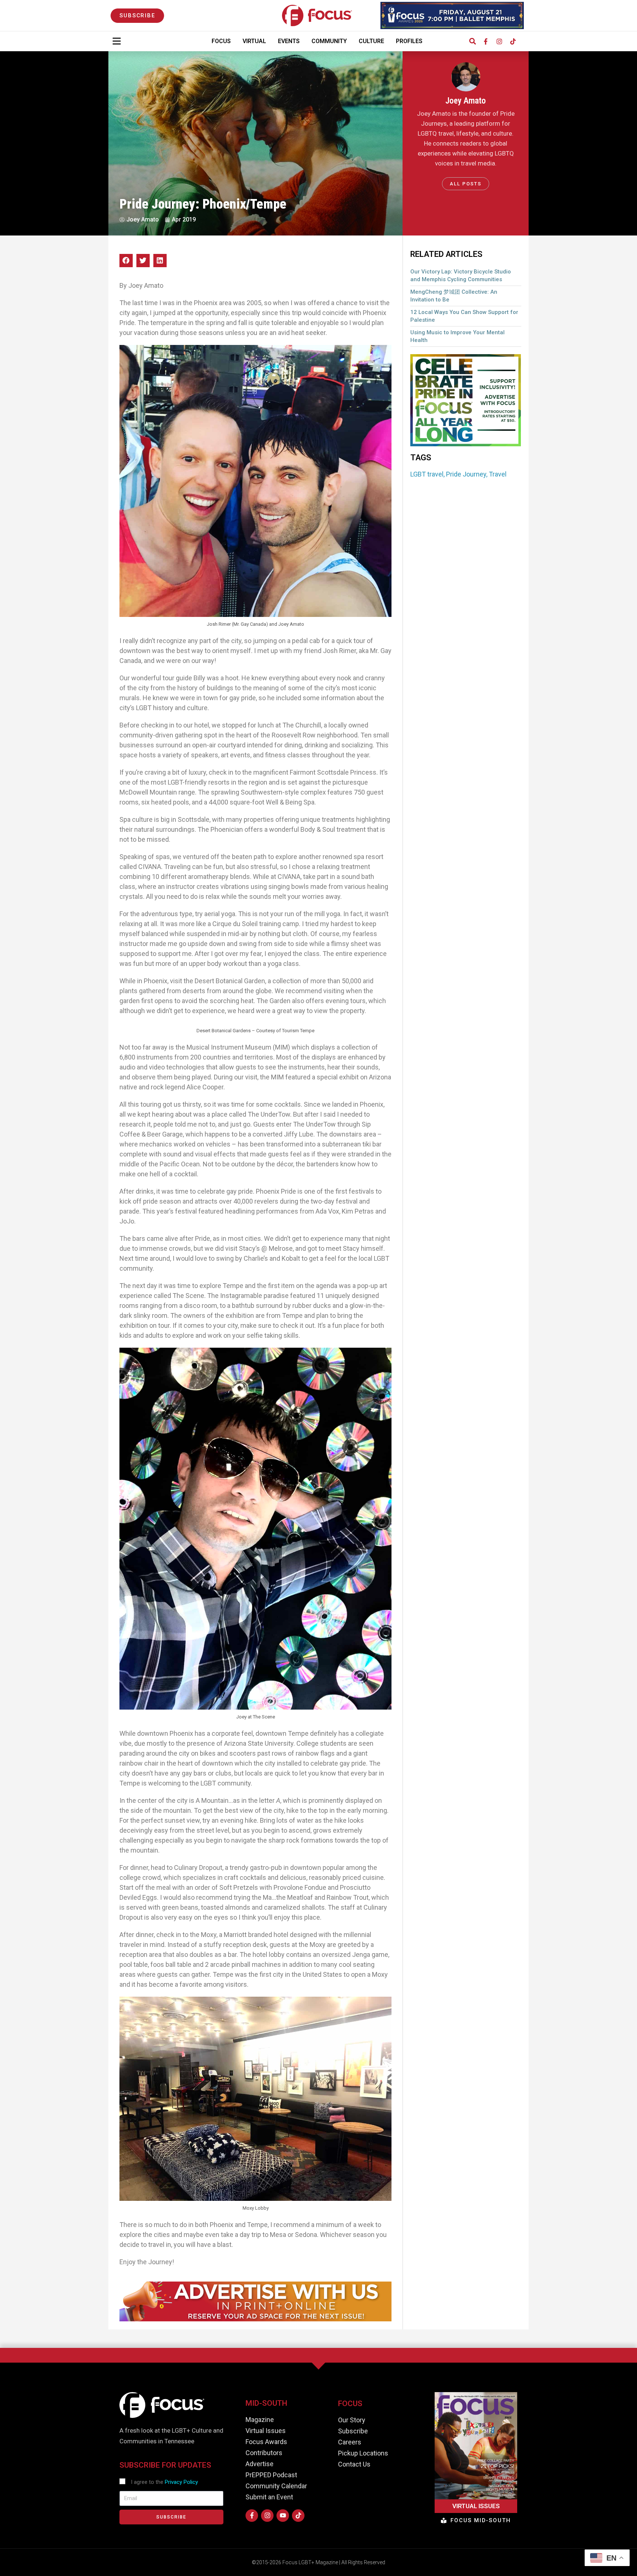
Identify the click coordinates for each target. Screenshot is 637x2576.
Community (329, 41)
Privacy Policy (181, 2482)
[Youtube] (283, 2516)
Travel (498, 474)
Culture (371, 41)
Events (289, 41)
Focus (221, 41)
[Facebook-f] (485, 41)
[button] (472, 41)
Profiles (409, 41)
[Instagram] (499, 41)
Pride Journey (466, 474)
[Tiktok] (513, 41)
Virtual (254, 41)
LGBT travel (427, 474)
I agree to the (164, 2482)
